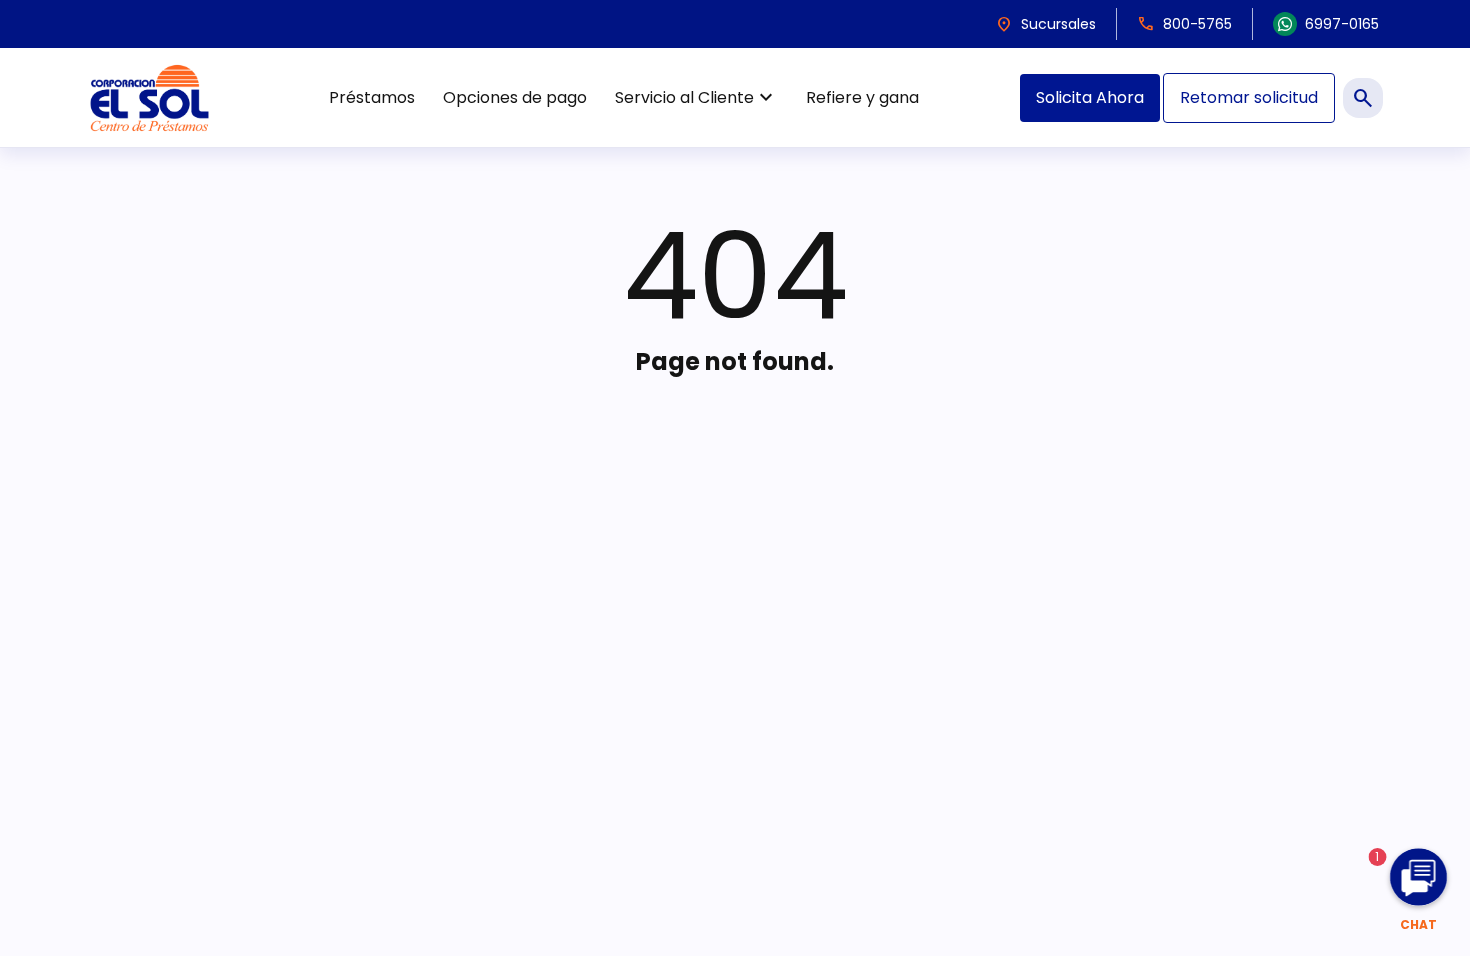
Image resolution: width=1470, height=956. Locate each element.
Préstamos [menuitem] (372, 97)
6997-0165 (1342, 24)
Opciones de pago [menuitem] (515, 97)
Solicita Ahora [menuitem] (1090, 97)
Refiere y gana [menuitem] (862, 97)
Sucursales (1045, 24)
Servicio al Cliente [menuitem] (696, 98)
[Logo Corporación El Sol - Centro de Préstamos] (149, 97)
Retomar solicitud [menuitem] (1249, 97)
